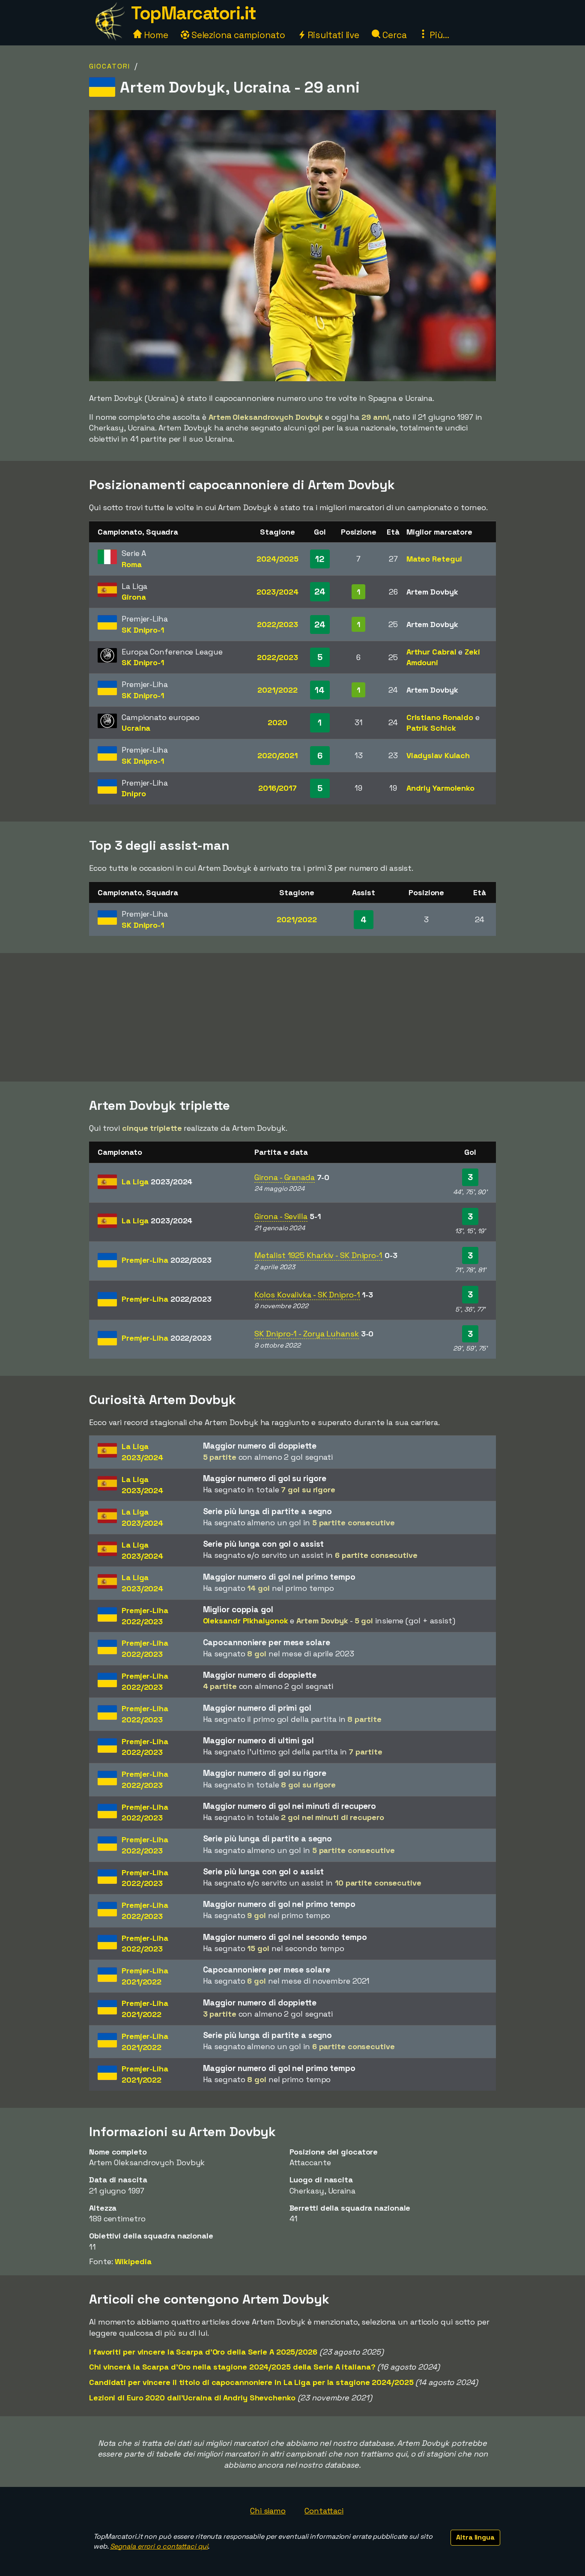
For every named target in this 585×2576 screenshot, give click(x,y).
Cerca (393, 35)
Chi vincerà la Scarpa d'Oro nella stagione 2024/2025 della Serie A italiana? (232, 2367)
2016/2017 (278, 788)
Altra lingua (475, 2537)
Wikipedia (133, 2261)
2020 (278, 722)
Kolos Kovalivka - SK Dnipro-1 (307, 1295)
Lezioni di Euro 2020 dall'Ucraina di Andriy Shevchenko (192, 2398)
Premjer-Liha (167, 1260)
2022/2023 (278, 624)
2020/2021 (278, 755)
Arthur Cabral (431, 652)
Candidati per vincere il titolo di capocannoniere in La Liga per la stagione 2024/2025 (251, 2382)
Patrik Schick (431, 728)
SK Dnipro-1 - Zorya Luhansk (306, 1334)
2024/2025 (277, 559)
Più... (438, 35)
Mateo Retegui (434, 559)
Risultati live (333, 35)
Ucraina (136, 728)
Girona (134, 597)
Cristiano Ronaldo (440, 717)
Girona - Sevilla (281, 1216)
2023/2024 (277, 592)
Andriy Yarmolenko (440, 788)
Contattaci (324, 2511)
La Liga (157, 1182)
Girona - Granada (284, 1177)
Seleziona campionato (237, 35)
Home (155, 35)
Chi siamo (268, 2511)
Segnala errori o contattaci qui (159, 2546)
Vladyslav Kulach (438, 755)
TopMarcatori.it (194, 13)
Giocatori (110, 66)
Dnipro (134, 793)
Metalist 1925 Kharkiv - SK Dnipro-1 (318, 1255)
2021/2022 (277, 690)
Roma (132, 564)
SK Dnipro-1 (143, 630)
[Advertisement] (292, 1017)
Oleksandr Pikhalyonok (246, 1621)
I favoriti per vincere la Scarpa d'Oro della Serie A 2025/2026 (203, 2352)
